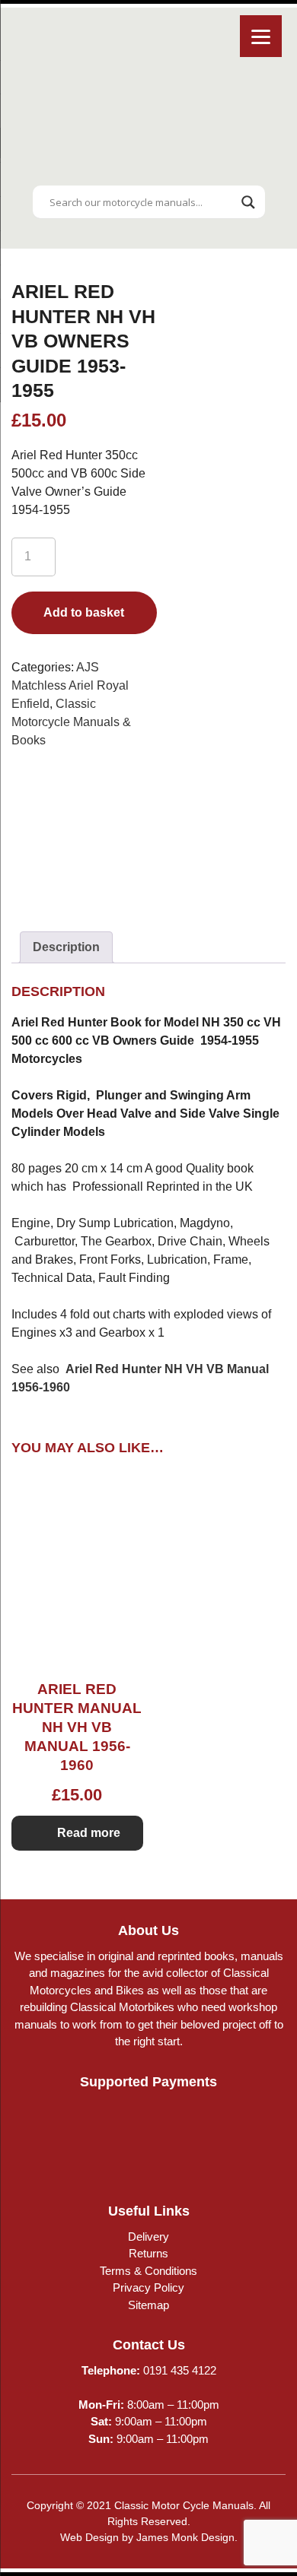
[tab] (66, 947)
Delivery (148, 2237)
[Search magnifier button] (248, 202)
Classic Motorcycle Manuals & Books (71, 722)
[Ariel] (83, 835)
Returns (148, 2253)
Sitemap (148, 2305)
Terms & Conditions (148, 2271)
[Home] (148, 168)
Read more (89, 1833)
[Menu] (261, 36)
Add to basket (84, 612)
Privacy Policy (148, 2287)
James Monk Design (185, 2537)
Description (66, 947)
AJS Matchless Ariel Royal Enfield (70, 685)
